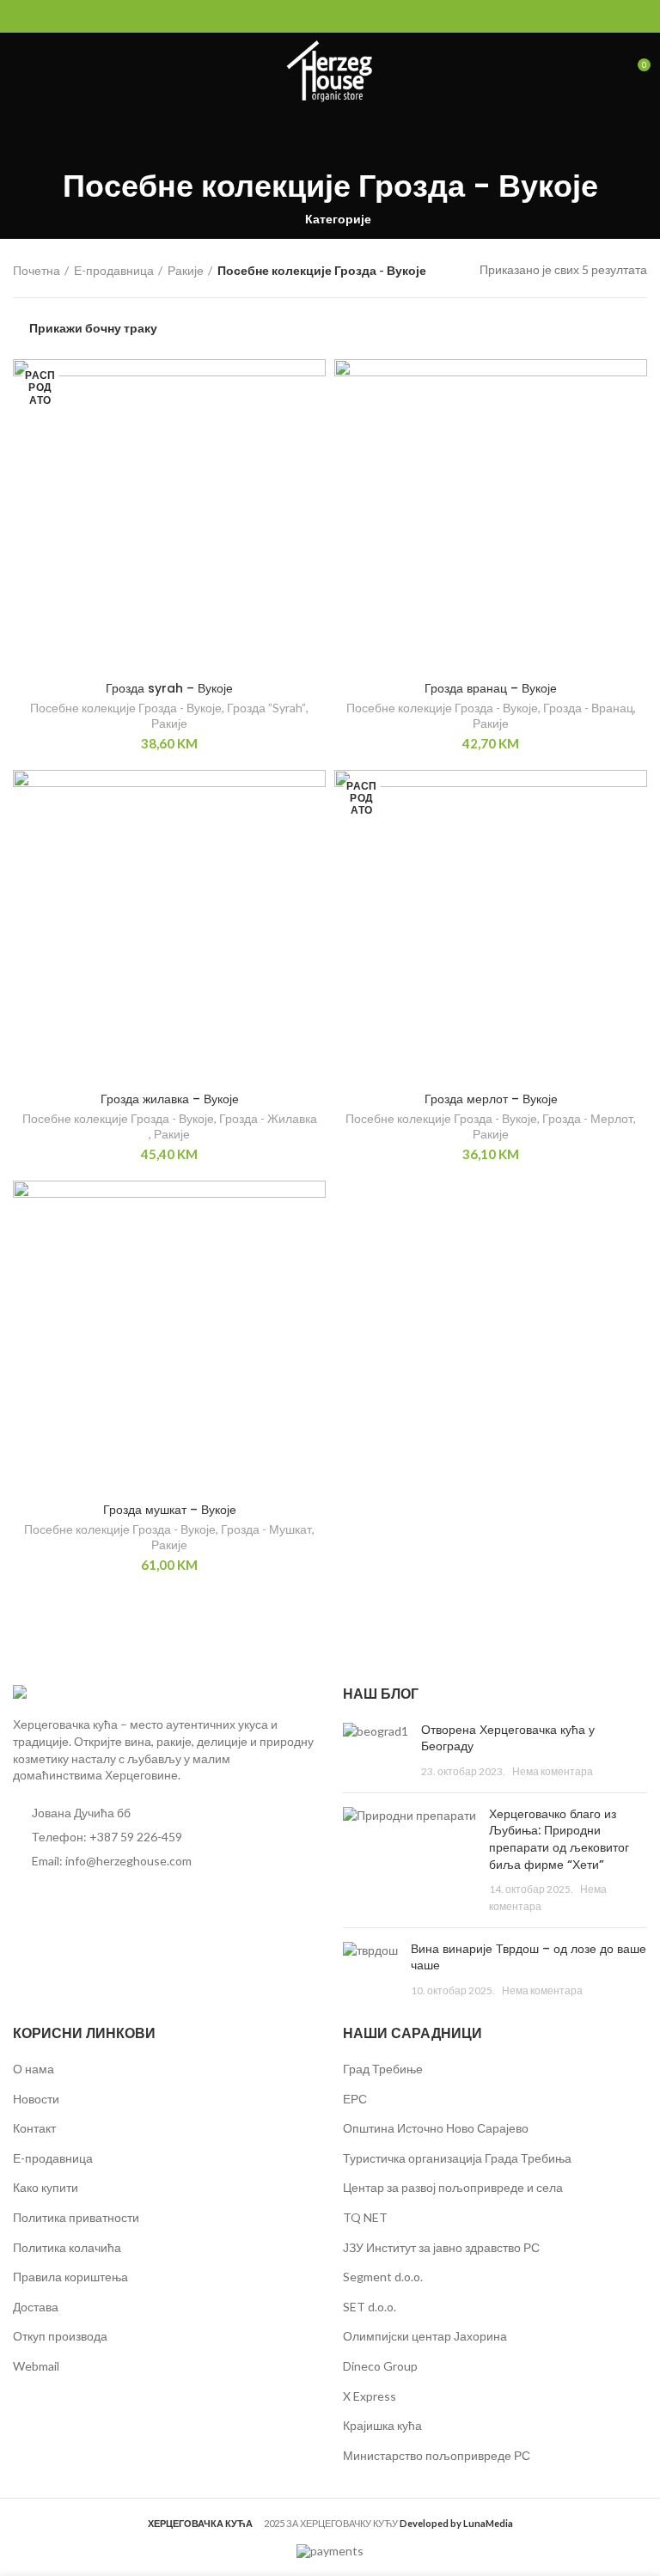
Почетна (37, 270)
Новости (36, 2099)
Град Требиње (383, 2069)
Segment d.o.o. (383, 2277)
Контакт (34, 2128)
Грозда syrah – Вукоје (169, 688)
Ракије (186, 270)
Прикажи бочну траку (93, 328)
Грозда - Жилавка (268, 1118)
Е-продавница (114, 270)
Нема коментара (553, 1771)
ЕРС (355, 2099)
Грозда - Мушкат (266, 1529)
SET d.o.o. (370, 2307)
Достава (36, 2307)
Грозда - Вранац (588, 708)
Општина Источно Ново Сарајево (436, 2128)
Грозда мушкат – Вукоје (170, 1510)
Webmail (36, 2366)
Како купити (46, 2187)
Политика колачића (67, 2247)
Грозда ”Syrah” (266, 708)
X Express (370, 2396)
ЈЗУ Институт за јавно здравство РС (441, 2247)
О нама (34, 2069)
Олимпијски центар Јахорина (425, 2336)
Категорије (338, 219)
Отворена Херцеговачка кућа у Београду (508, 1738)
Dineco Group (380, 2366)
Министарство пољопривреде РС (437, 2455)
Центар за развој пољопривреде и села (453, 2187)
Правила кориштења (70, 2277)
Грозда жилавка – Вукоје (170, 1099)
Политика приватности (76, 2217)
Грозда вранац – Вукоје (491, 688)
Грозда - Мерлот (588, 1118)
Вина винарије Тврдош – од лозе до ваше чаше (529, 1957)
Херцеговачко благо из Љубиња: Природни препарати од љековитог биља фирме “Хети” (559, 1839)
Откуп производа (60, 2336)
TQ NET (365, 2217)
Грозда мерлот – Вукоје (491, 1099)
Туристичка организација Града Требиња (457, 2158)
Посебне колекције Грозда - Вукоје (126, 708)
